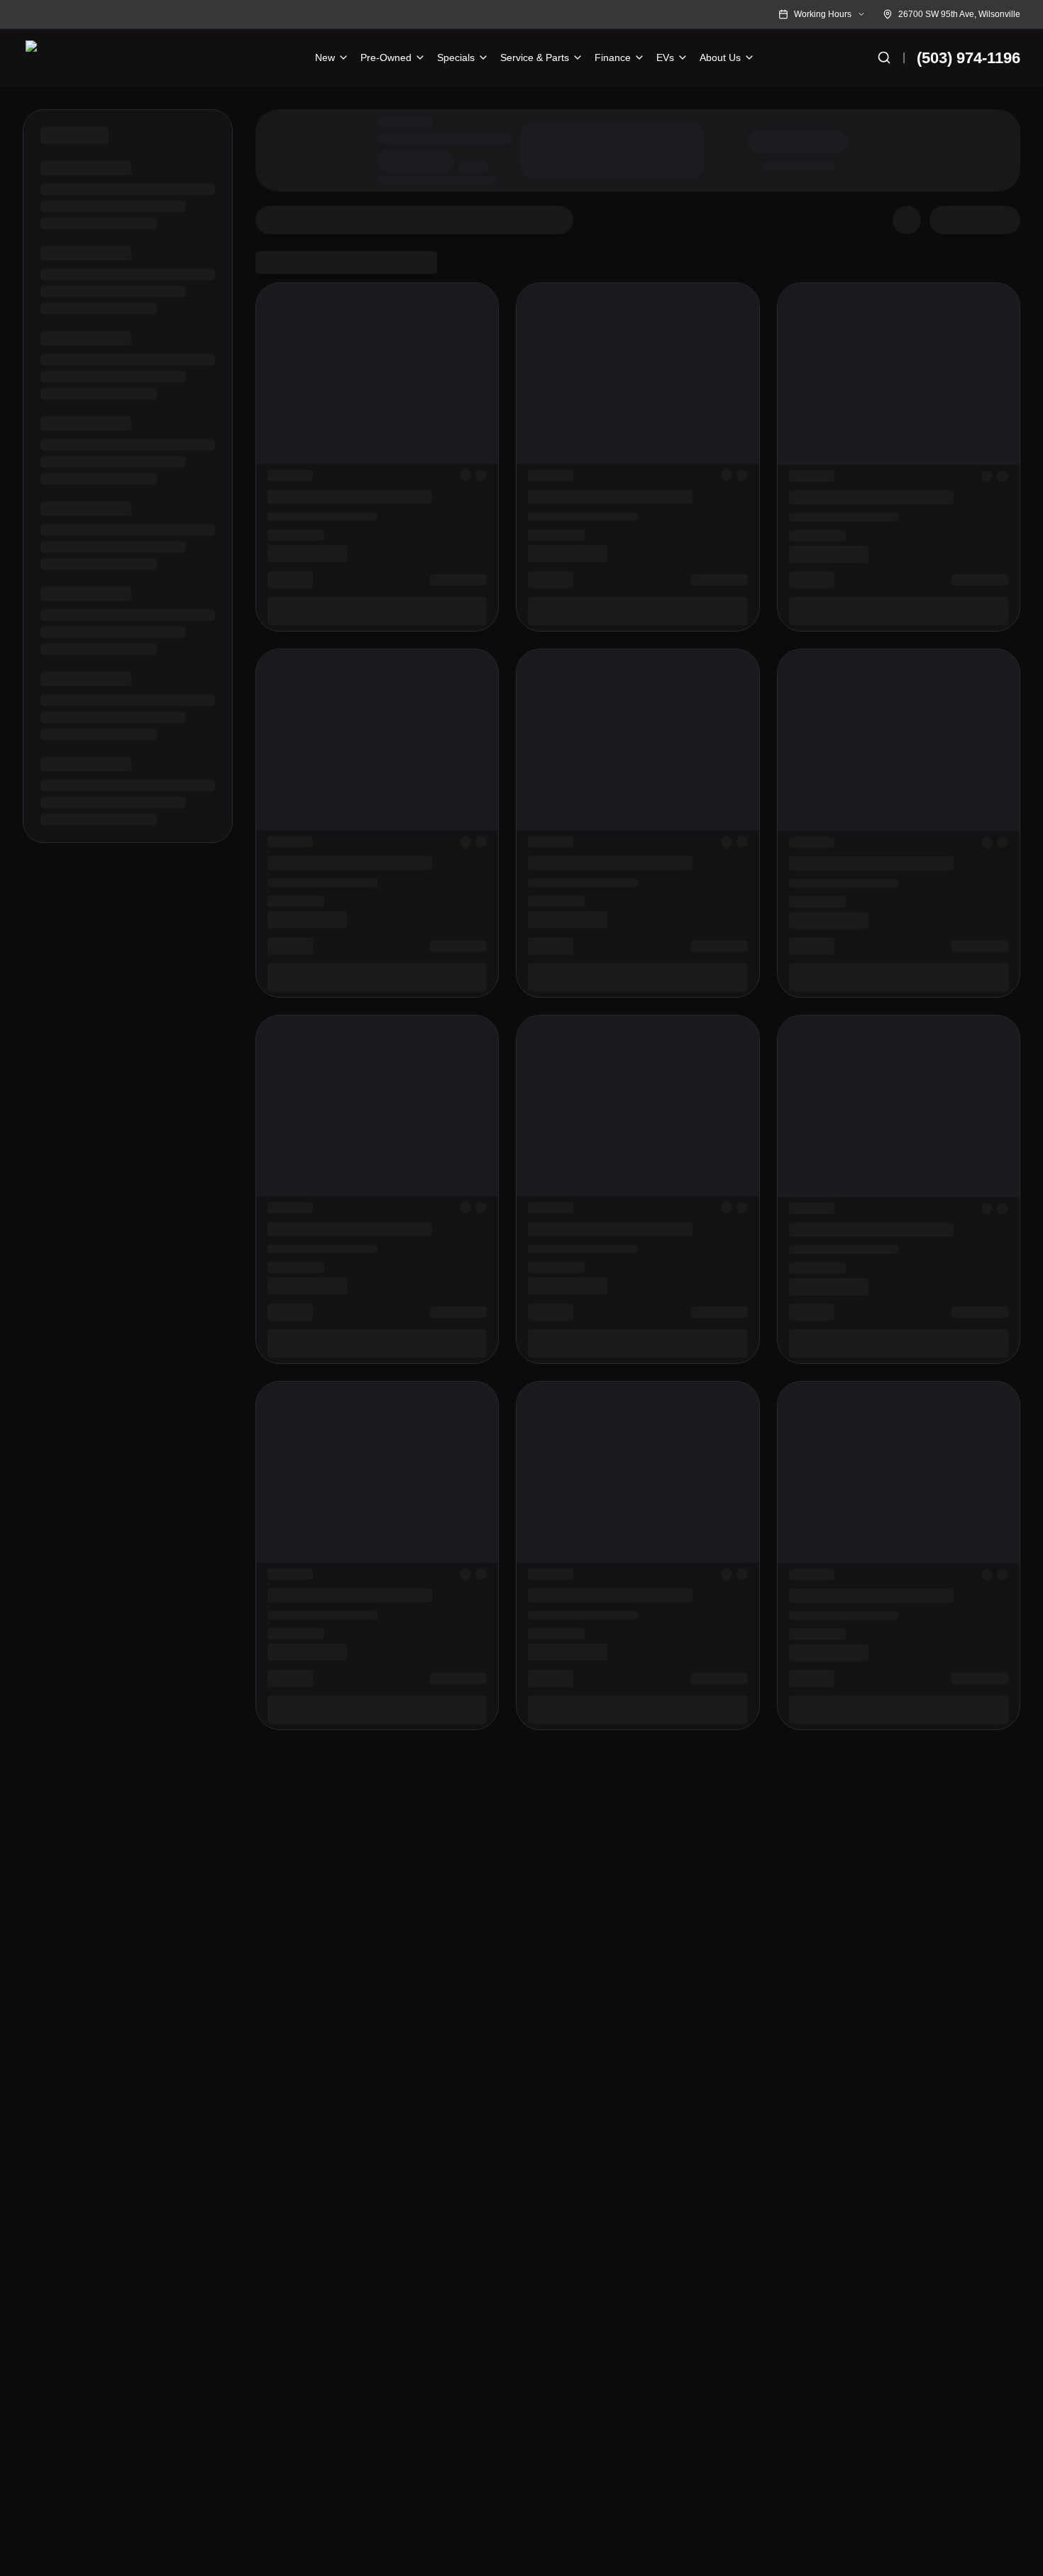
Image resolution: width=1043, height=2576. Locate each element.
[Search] (884, 57)
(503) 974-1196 (968, 58)
